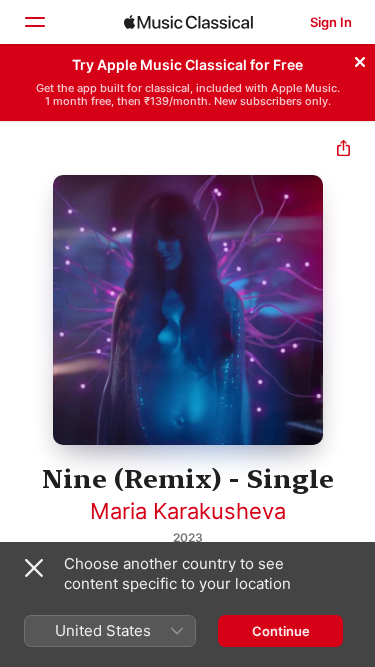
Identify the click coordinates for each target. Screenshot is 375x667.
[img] (188, 22)
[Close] (360, 59)
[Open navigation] (34, 22)
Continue (281, 631)
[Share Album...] (343, 150)
